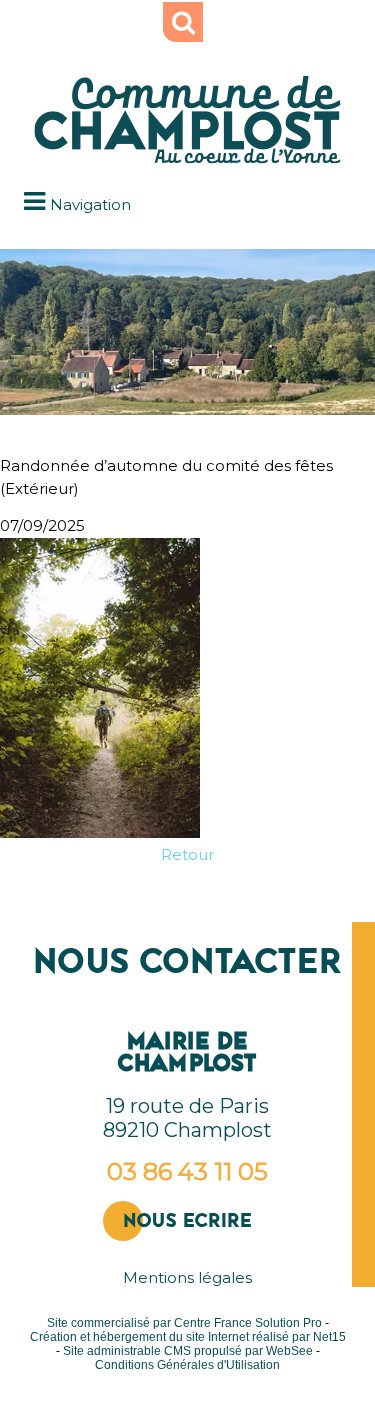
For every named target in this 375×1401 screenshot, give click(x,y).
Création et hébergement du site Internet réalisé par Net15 (188, 1337)
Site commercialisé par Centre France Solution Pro (184, 1323)
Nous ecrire (187, 1220)
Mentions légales (187, 1277)
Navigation (90, 204)
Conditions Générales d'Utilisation (187, 1365)
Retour (187, 854)
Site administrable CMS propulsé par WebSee (188, 1351)
